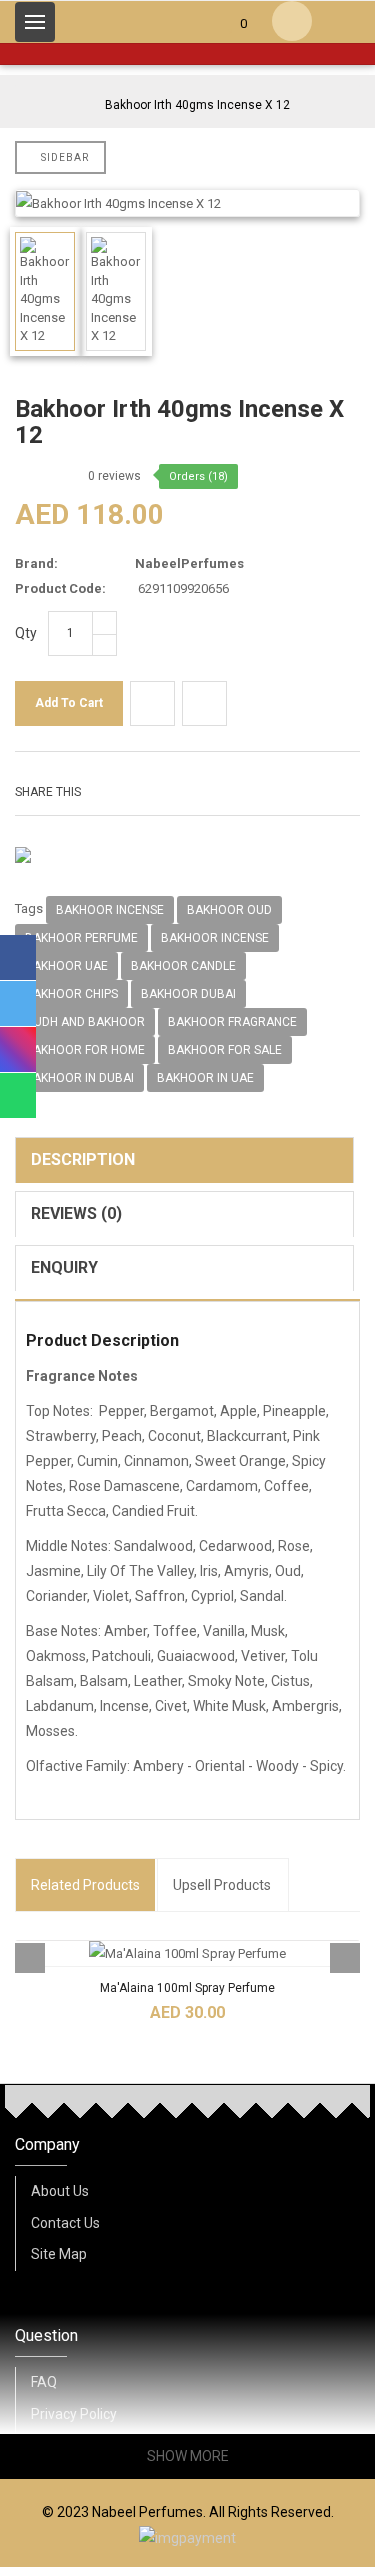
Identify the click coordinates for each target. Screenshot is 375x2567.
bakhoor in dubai (79, 1078)
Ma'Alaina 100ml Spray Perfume (187, 1988)
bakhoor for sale (225, 1050)
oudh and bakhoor (85, 1022)
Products (85, 1885)
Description (83, 1159)
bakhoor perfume (81, 938)
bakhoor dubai (188, 994)
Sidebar (65, 157)
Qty (26, 633)
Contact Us (65, 2223)
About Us (60, 2191)
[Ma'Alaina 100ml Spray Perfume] (187, 1953)
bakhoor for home (85, 1050)
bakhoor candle (183, 966)
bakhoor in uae (205, 1078)
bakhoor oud (229, 910)
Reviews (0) (76, 1213)
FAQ (44, 2382)
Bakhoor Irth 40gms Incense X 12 (197, 105)
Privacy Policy (74, 2414)
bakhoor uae (66, 966)
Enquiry (64, 1267)
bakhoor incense (110, 910)
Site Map (59, 2254)
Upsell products (222, 1885)
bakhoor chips (71, 994)
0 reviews (114, 476)
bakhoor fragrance (232, 1022)
